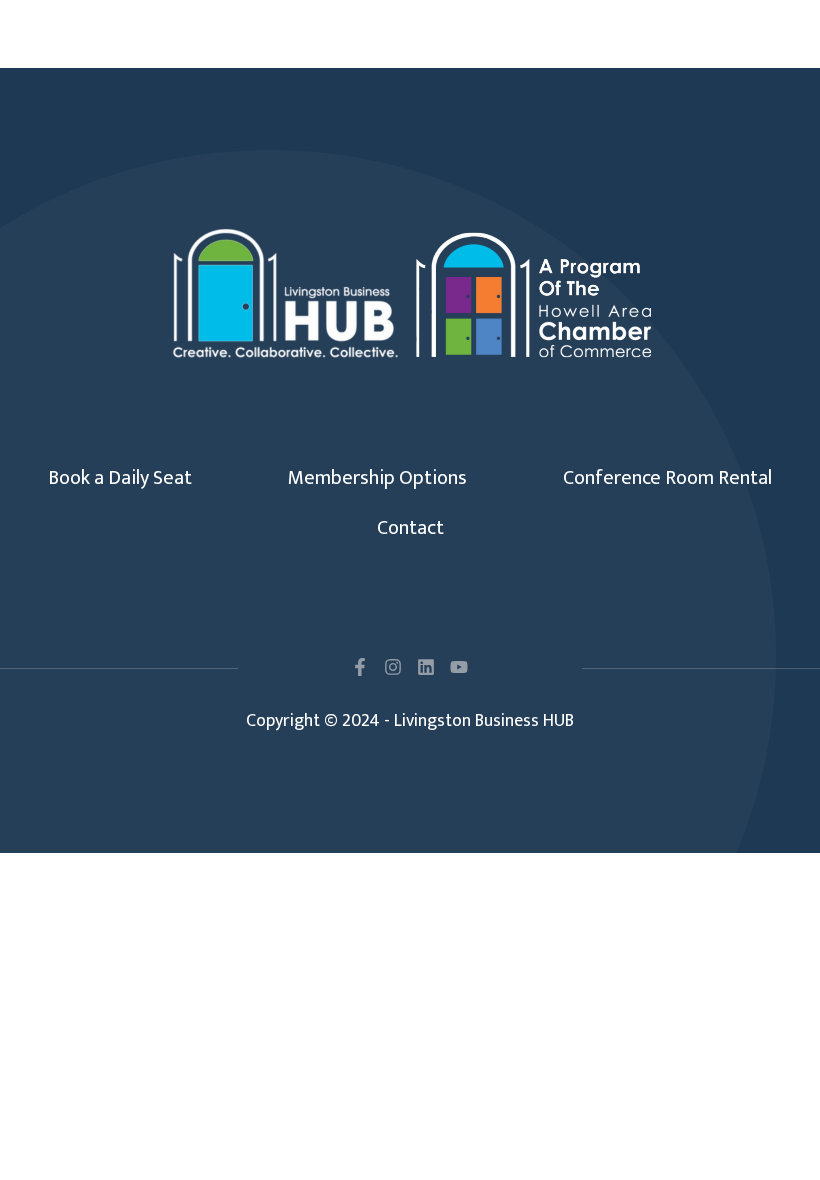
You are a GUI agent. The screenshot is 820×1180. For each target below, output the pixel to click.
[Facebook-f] (360, 667)
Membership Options (377, 478)
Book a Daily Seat (120, 478)
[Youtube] (459, 667)
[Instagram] (393, 667)
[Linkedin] (426, 667)
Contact (410, 528)
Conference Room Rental (667, 478)
